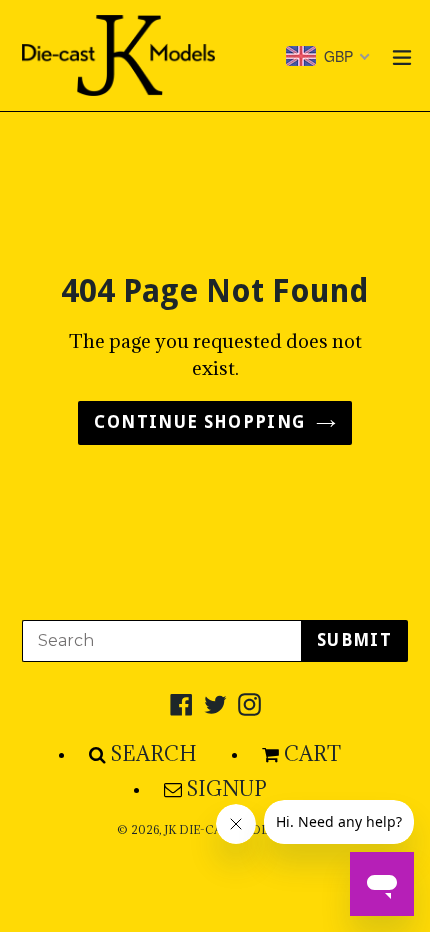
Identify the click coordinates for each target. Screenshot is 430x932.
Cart (312, 754)
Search (154, 754)
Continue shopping (199, 422)
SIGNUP (227, 789)
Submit (354, 640)
